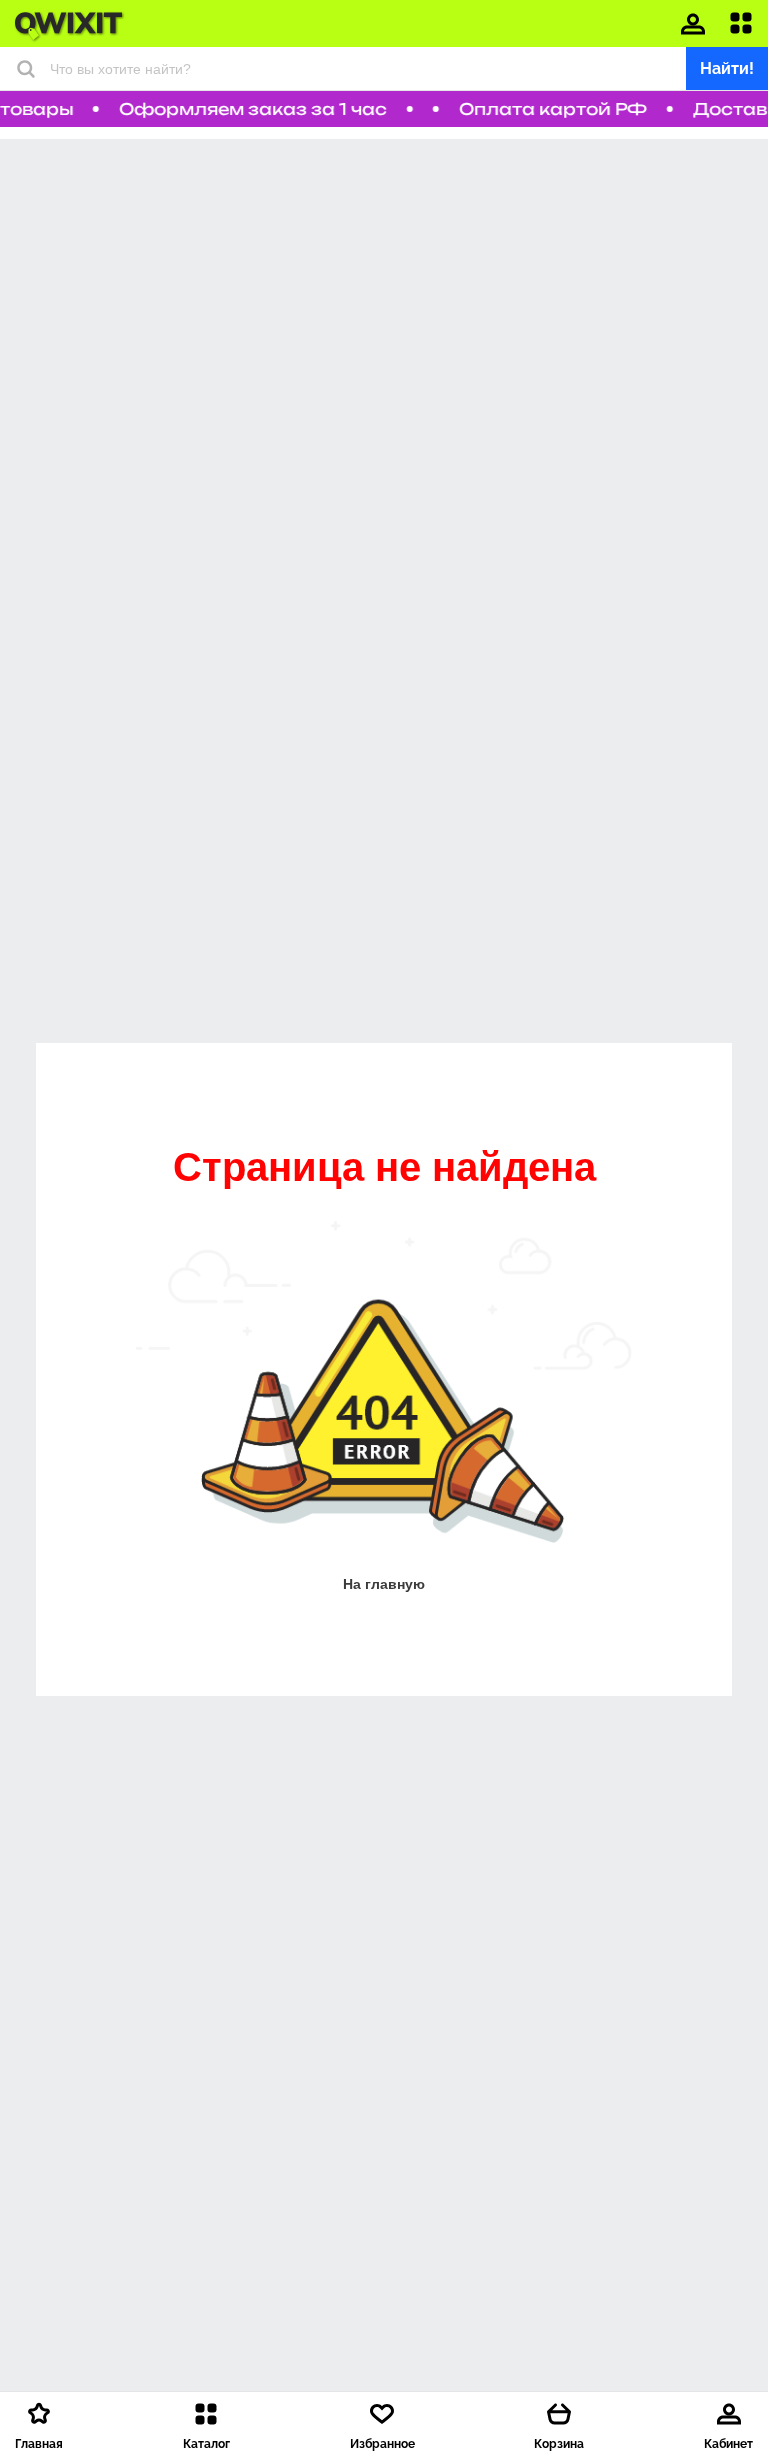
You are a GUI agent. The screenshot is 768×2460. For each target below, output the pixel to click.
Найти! (727, 68)
